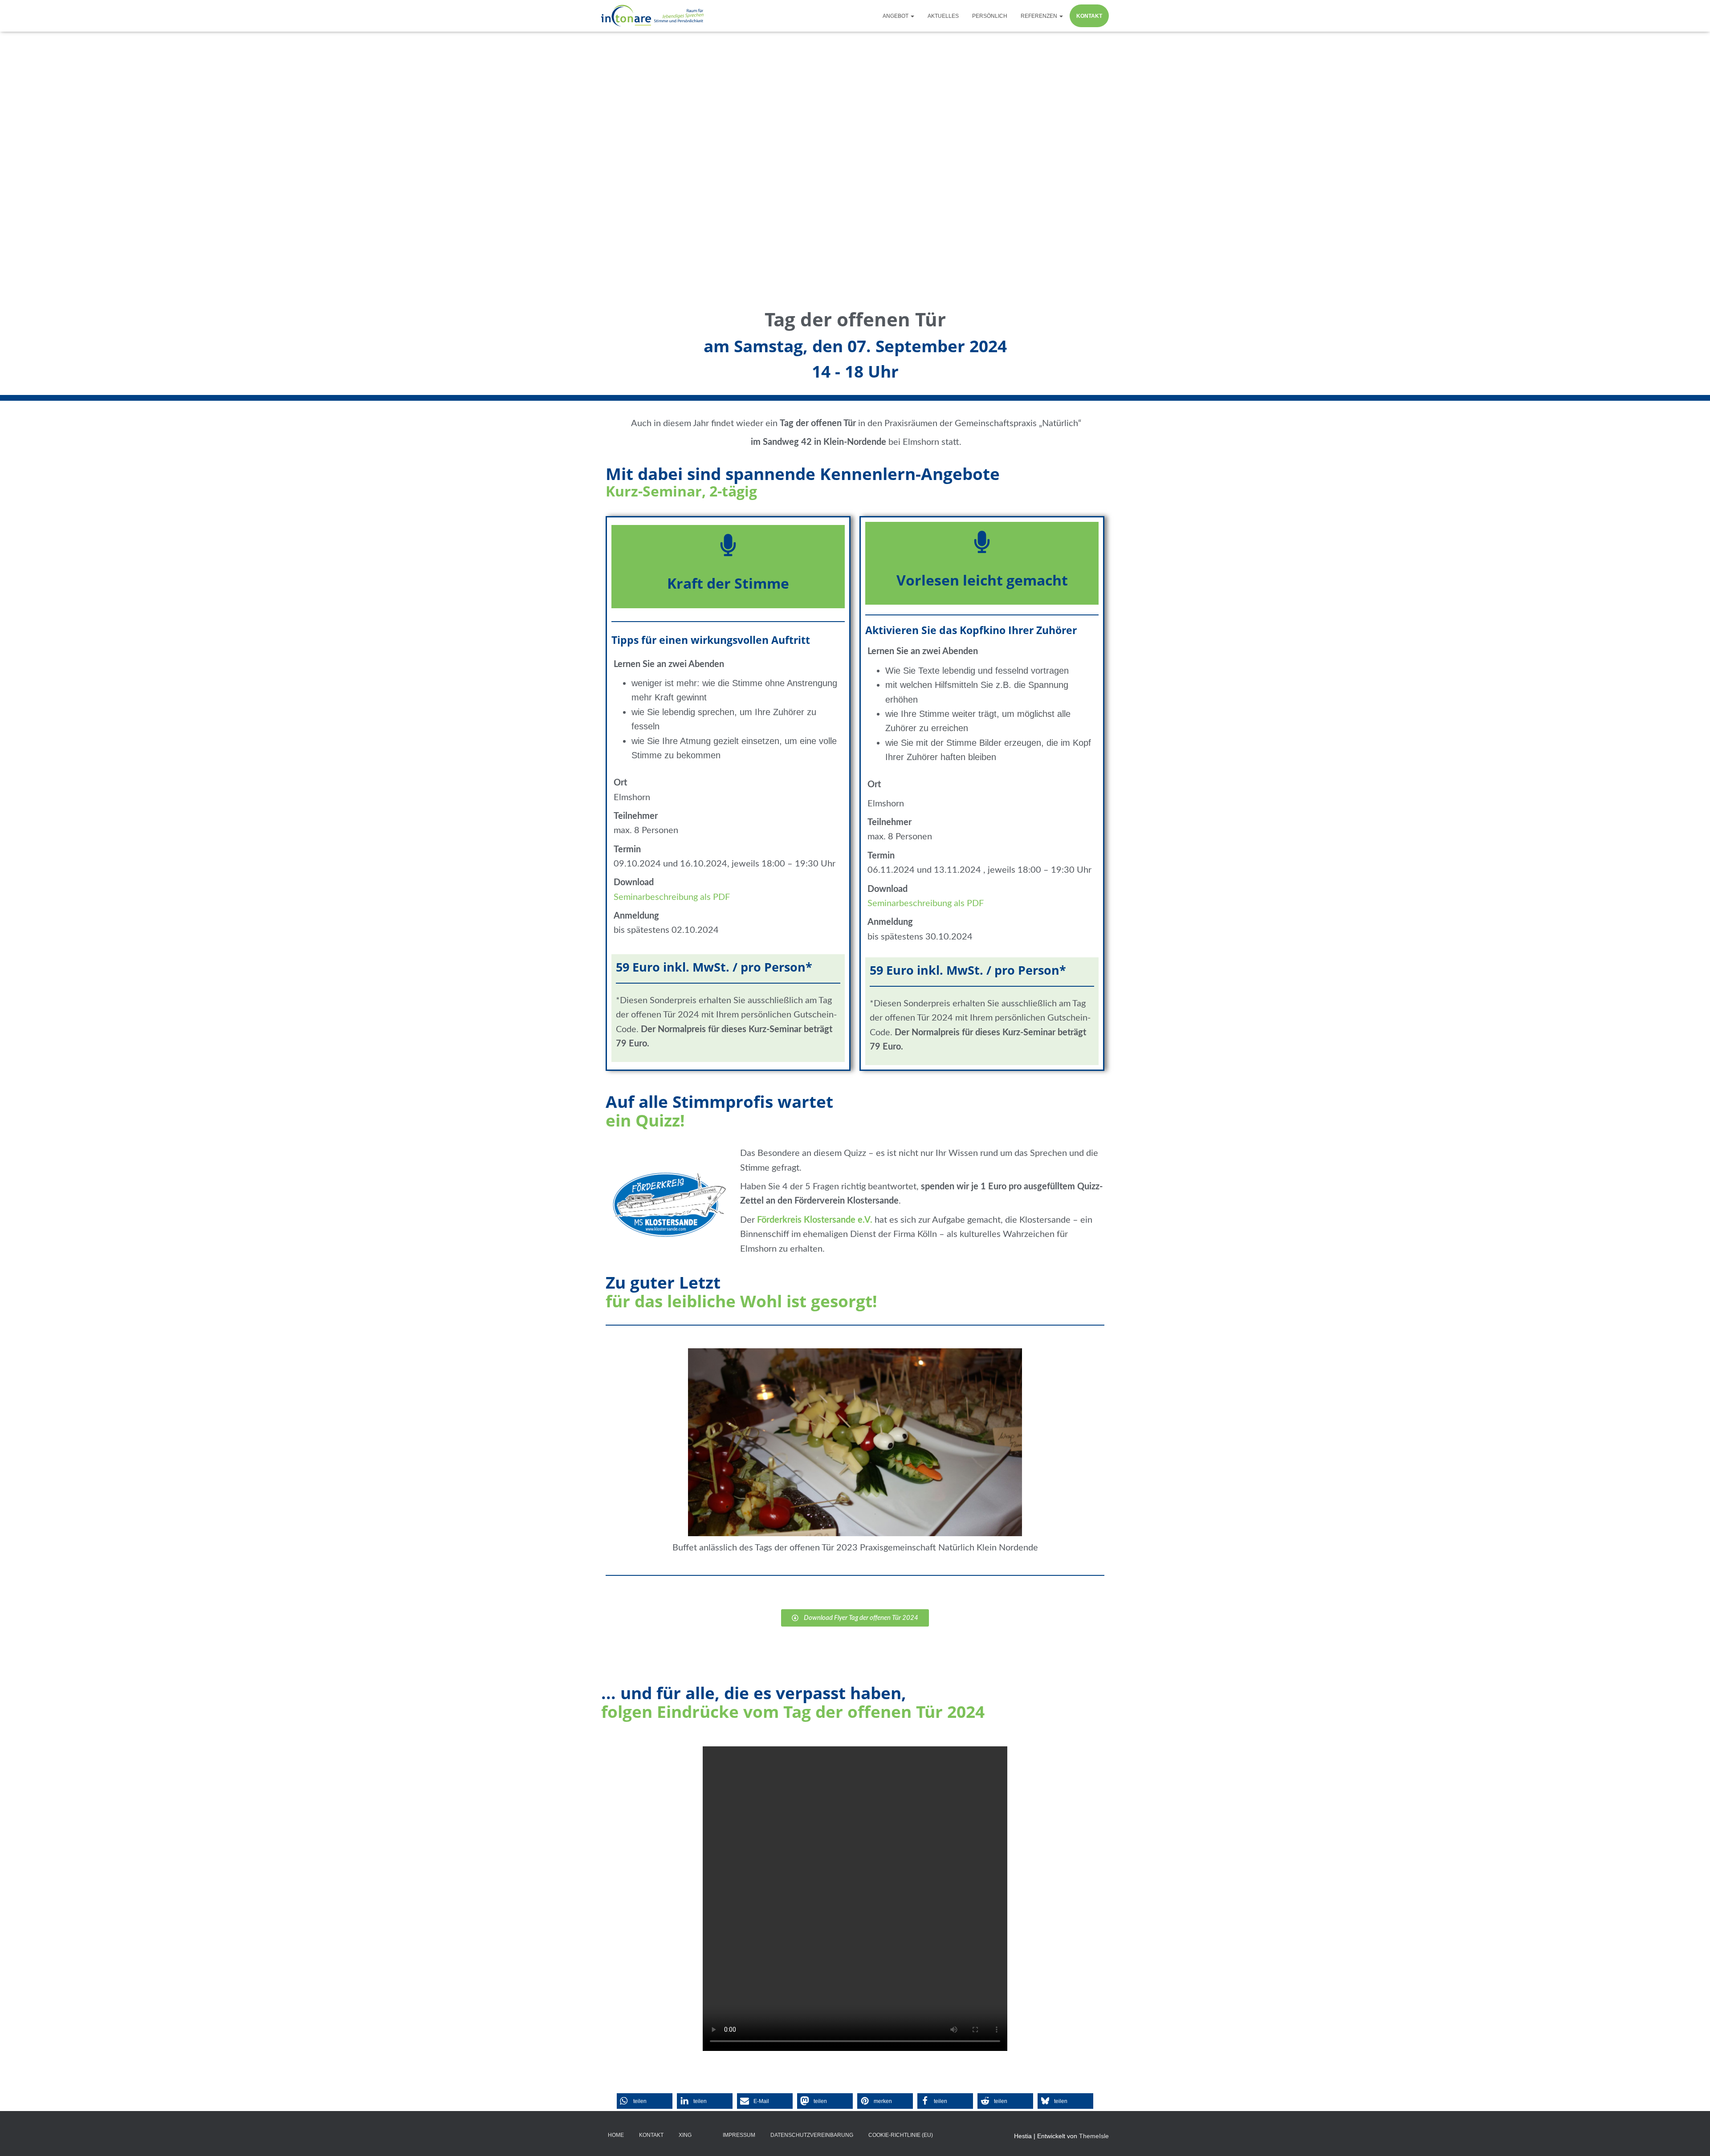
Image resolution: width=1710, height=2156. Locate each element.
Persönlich (990, 16)
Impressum (739, 2135)
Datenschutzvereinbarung (812, 2135)
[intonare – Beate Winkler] (653, 16)
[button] (912, 16)
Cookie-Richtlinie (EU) (901, 2135)
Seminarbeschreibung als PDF (672, 897)
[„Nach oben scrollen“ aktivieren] (1692, 2138)
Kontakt (1089, 16)
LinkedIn (707, 2135)
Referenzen (1040, 16)
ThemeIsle (1094, 2136)
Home (616, 2135)
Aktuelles (943, 16)
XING (685, 2135)
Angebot (896, 16)
